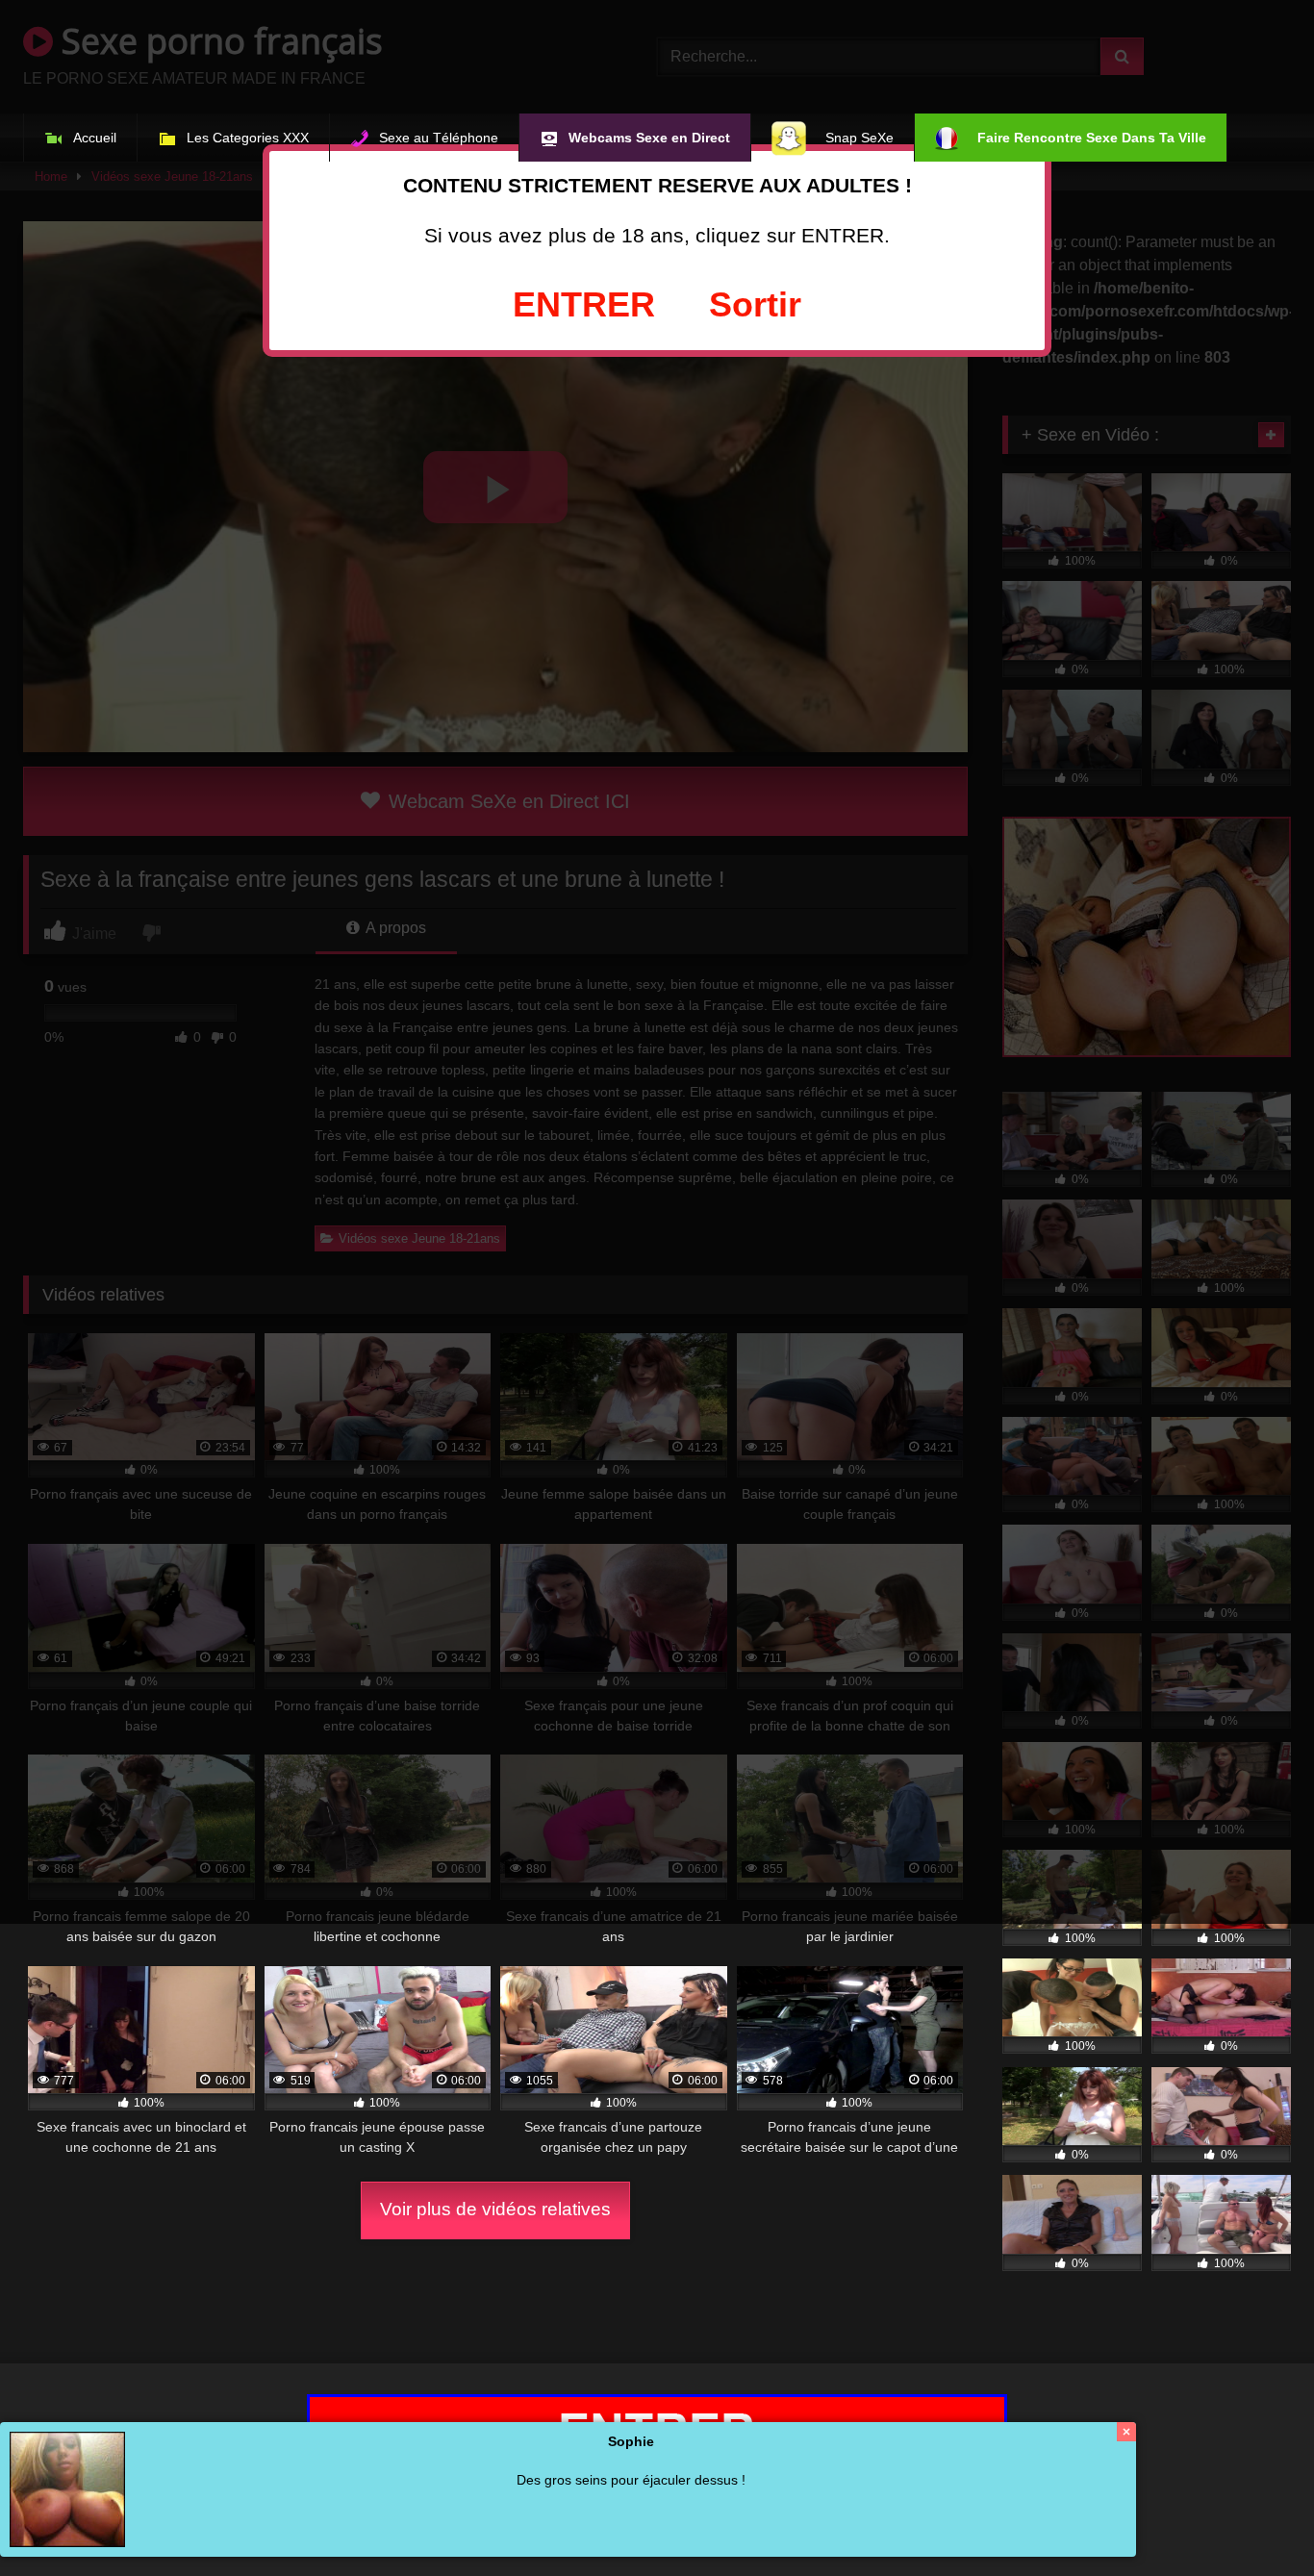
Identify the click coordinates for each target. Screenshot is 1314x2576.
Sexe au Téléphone (439, 138)
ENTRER (584, 304)
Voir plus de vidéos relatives (495, 2209)
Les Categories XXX (248, 138)
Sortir (755, 304)
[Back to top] (1254, 2519)
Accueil (95, 138)
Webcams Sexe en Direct (649, 138)
